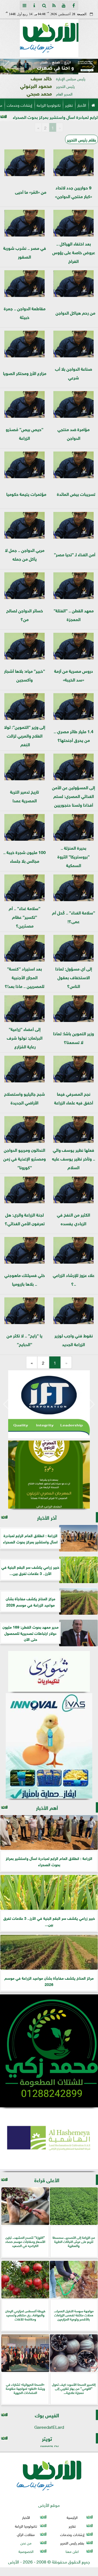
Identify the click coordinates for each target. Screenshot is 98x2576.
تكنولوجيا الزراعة (49, 105)
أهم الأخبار (47, 1807)
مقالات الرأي (26, 2534)
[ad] (49, 66)
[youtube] (64, 5)
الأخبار (82, 105)
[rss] (54, 5)
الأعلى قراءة (47, 2180)
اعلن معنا (72, 2551)
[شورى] (49, 1671)
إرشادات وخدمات (19, 105)
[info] (34, 5)
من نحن (26, 2543)
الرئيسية (72, 2517)
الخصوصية (26, 2551)
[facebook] (73, 5)
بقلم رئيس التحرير (82, 139)
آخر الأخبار (47, 1517)
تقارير (69, 105)
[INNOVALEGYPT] (49, 1746)
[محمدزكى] (49, 2051)
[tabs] (24, 5)
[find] (44, 5)
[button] (6, 67)
